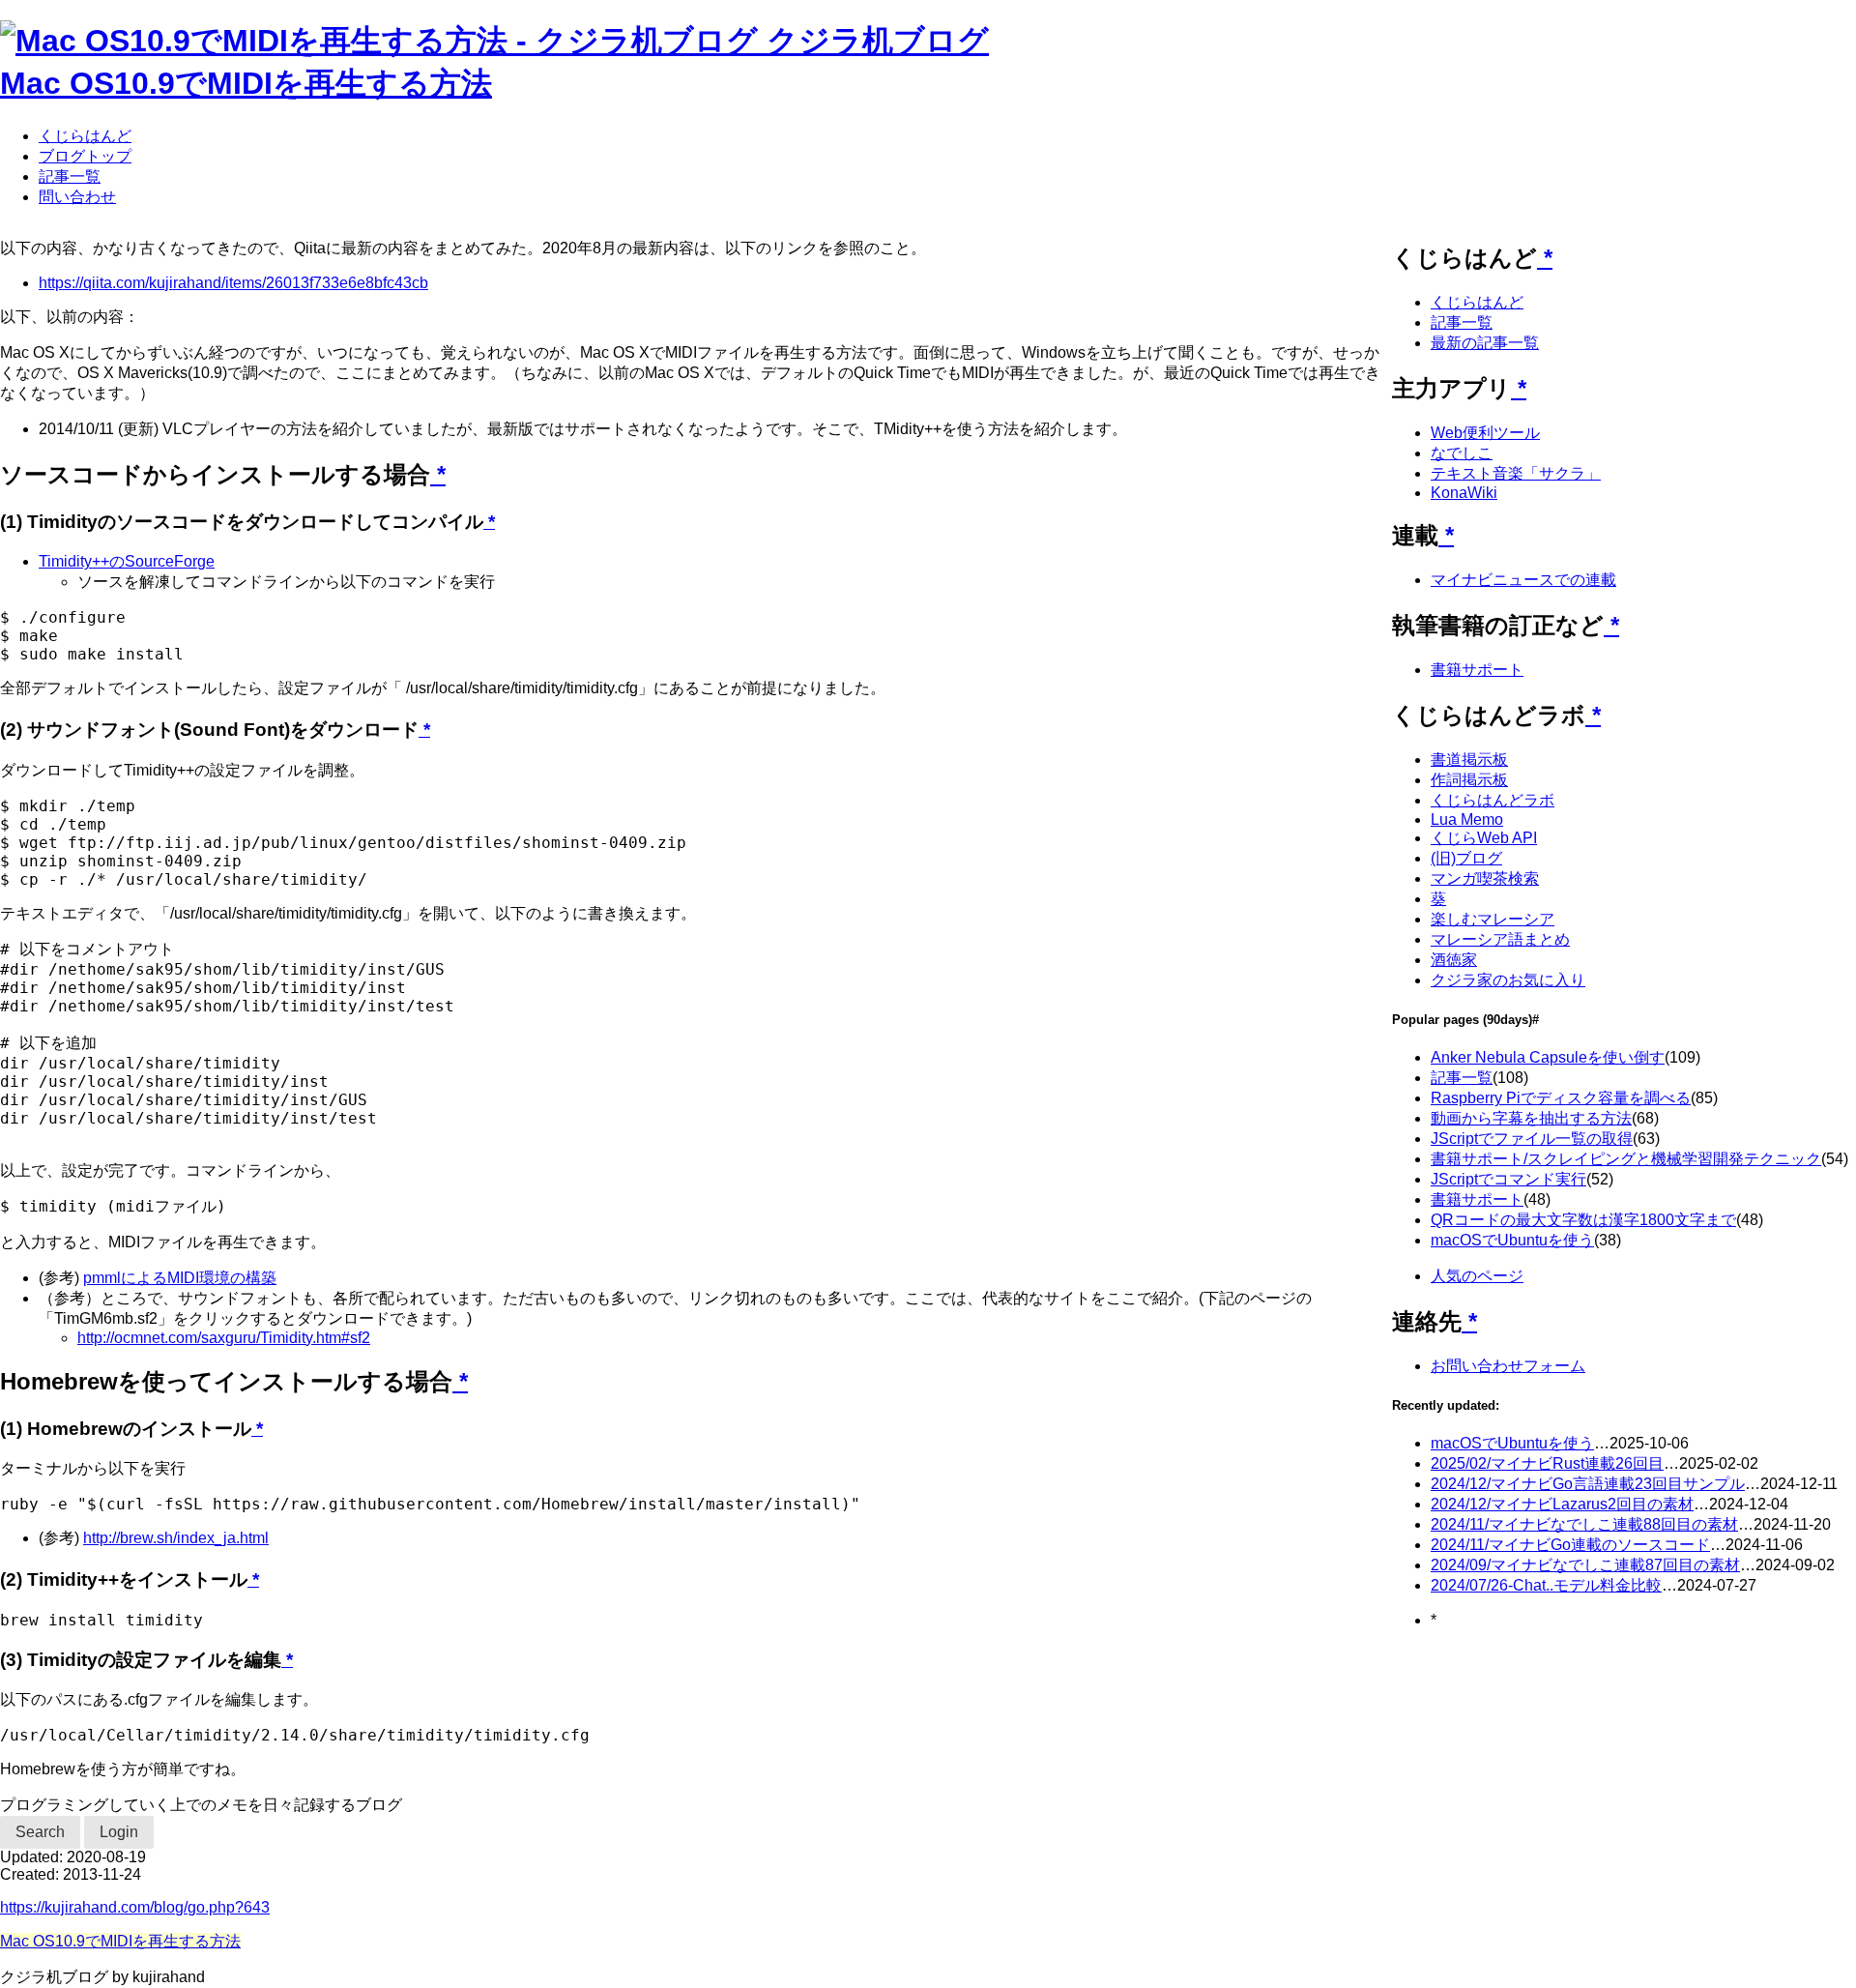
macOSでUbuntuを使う (1512, 1240)
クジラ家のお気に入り (1508, 980)
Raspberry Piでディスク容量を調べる (1561, 1098)
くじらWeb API (1484, 838)
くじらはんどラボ (1493, 800)
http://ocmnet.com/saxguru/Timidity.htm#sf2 (224, 1338)
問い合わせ (77, 197)
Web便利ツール (1485, 433)
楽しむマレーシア (1493, 919)
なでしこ (1462, 453)
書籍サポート (1477, 670)
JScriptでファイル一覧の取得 (1532, 1139)
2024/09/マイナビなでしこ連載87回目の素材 (1585, 1565)
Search (40, 1832)
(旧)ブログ (1466, 858)
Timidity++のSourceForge (127, 561)
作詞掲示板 (1469, 780)
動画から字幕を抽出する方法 (1531, 1118)
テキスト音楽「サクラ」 (1516, 473)
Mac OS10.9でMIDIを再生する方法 (246, 83)
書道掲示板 (1469, 760)
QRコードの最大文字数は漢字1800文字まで (1583, 1220)
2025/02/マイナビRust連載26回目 (1547, 1463)
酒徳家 (1454, 960)
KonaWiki (1464, 493)
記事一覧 (70, 176)
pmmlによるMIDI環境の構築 (180, 1278)
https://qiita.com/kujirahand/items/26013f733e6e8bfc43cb (233, 283)
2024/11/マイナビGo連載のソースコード (1570, 1545)
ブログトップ (85, 156)
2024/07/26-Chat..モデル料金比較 (1546, 1585)
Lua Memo (1467, 819)
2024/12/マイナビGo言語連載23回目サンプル (1588, 1484)
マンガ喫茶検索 (1485, 878)
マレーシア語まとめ (1500, 939)
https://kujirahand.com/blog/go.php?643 (135, 1907)
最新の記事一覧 (1485, 343)
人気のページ (1477, 1276)
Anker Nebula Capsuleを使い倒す (1548, 1057)
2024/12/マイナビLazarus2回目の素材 (1562, 1504)
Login (119, 1832)
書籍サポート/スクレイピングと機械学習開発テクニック (1626, 1159)
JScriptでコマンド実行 (1508, 1179)
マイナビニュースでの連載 (1523, 580)
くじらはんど (85, 136)
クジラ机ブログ (878, 41)
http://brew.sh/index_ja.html (176, 1538)
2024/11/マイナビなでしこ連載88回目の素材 (1584, 1524)
